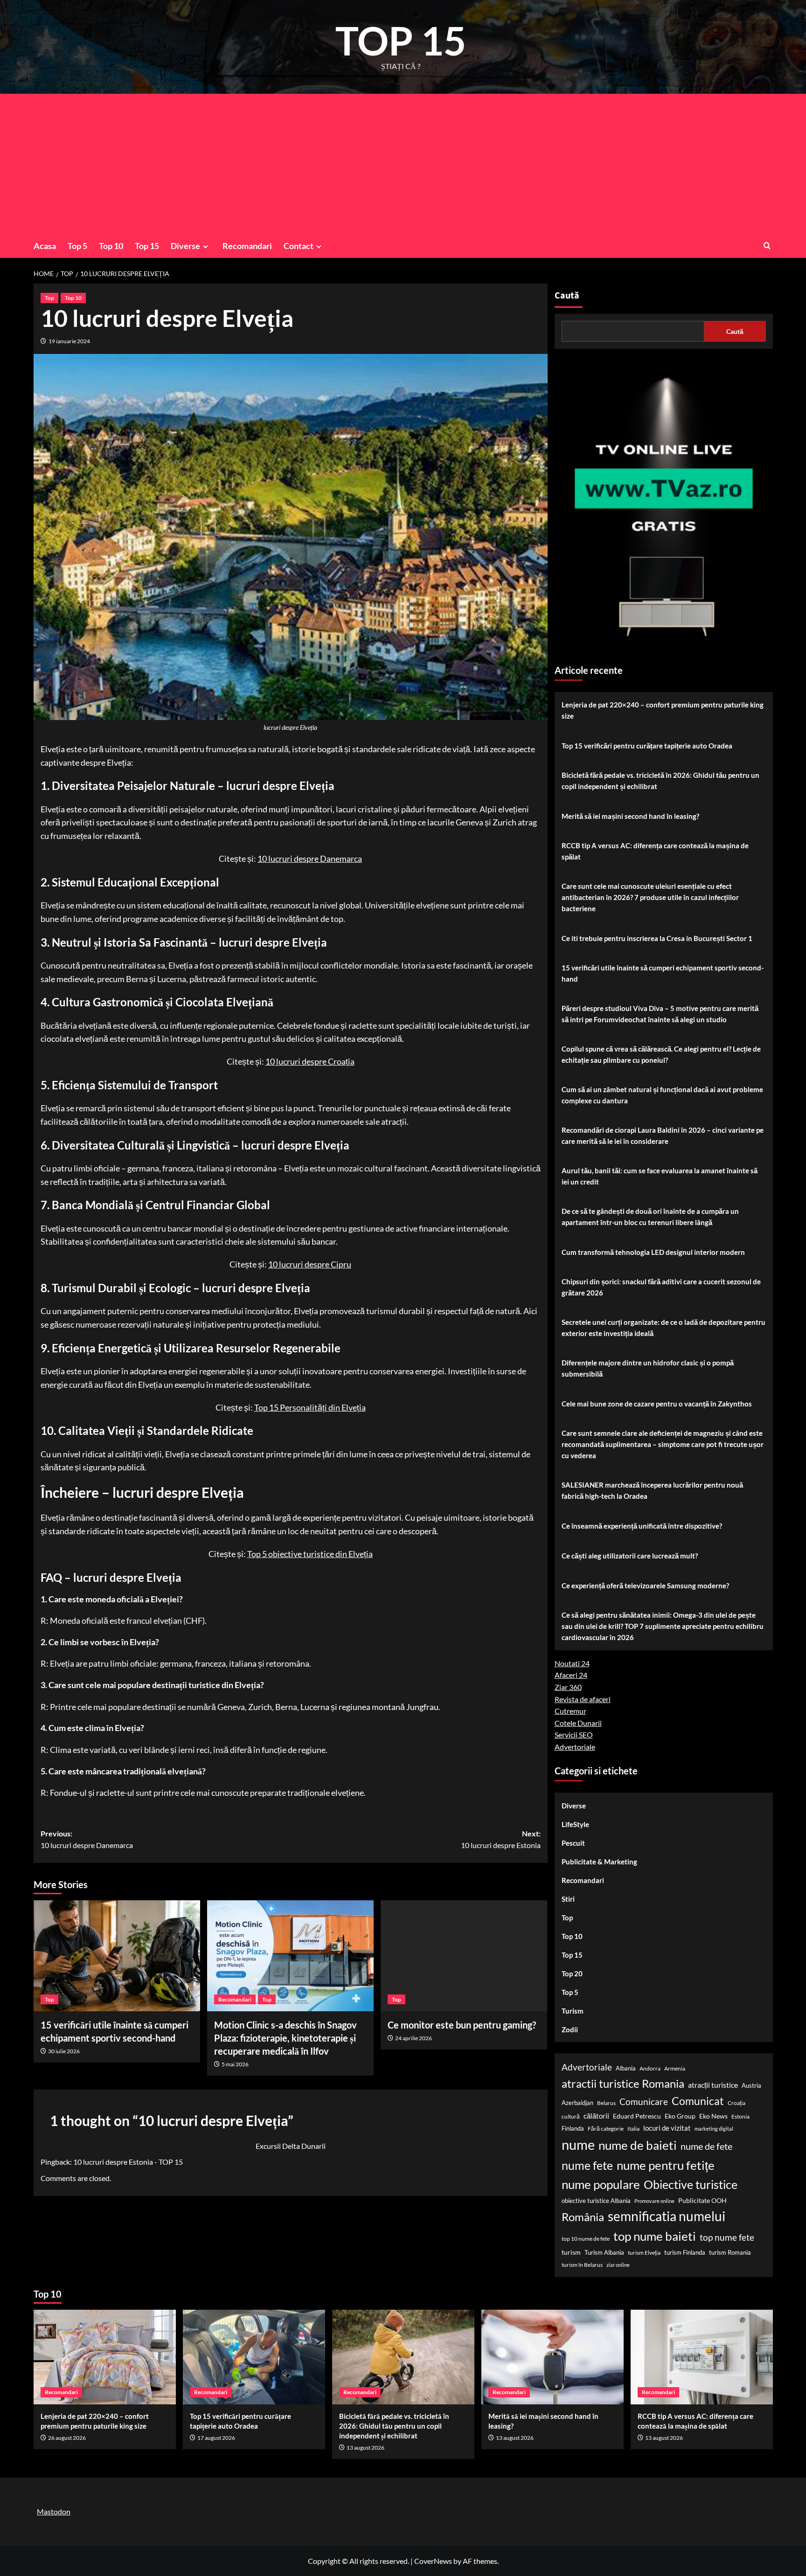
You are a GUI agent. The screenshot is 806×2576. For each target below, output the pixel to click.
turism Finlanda (685, 2252)
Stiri (568, 1899)
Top (49, 298)
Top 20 (572, 1974)
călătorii (596, 2116)
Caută (567, 296)
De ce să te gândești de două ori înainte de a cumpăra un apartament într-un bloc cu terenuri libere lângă (650, 1217)
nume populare (601, 2184)
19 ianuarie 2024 (69, 341)
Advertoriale (575, 1747)
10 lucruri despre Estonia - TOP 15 (128, 2162)
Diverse (185, 246)
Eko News (713, 2116)
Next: (501, 1839)
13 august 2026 (365, 2448)
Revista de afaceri (583, 1699)
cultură (571, 2116)
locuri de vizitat (667, 2128)
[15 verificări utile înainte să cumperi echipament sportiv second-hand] (117, 1956)
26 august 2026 (67, 2438)
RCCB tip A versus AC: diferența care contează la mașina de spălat (655, 851)
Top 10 (111, 246)
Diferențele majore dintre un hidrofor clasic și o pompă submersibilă (648, 1368)
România (583, 2217)
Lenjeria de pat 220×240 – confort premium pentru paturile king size (663, 710)
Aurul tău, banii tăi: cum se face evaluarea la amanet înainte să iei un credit (660, 1176)
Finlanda (573, 2128)
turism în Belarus (582, 2265)
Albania (626, 2068)
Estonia (740, 2116)
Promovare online (654, 2201)
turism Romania (730, 2252)
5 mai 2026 (235, 2064)
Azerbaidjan (577, 2103)
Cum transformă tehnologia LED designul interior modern (653, 1252)
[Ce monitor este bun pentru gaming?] (464, 1956)
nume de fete (706, 2146)
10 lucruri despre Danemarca (310, 859)
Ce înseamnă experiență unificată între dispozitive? (642, 1526)
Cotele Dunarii (578, 1723)
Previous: (87, 1839)
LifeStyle (575, 1824)
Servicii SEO (574, 1735)
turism (571, 2252)
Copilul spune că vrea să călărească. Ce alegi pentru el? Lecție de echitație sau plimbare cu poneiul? (661, 1054)
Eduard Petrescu (637, 2116)
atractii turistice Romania (623, 2083)
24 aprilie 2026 (413, 2038)
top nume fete (727, 2237)
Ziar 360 (568, 1687)
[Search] (767, 246)
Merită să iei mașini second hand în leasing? (630, 816)
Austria (751, 2085)
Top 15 (147, 246)
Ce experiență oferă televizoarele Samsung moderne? (645, 1586)
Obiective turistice (691, 2184)
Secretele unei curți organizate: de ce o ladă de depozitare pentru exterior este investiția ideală (664, 1328)
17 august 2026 (216, 2438)
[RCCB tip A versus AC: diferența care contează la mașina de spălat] (702, 2357)
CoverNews (433, 2561)
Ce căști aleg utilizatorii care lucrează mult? (630, 1556)
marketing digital (714, 2129)
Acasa (45, 246)
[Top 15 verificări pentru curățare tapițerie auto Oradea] (254, 2357)
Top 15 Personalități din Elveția (310, 1407)
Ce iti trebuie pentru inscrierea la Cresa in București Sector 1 (657, 938)
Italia (633, 2129)
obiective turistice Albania (596, 2201)
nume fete (587, 2165)
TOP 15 (401, 40)
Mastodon (54, 2511)
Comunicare (644, 2102)
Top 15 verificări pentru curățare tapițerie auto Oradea (647, 746)
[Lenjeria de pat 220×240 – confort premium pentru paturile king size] (105, 2357)
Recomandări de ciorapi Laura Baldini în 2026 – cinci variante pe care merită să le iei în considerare (663, 1136)
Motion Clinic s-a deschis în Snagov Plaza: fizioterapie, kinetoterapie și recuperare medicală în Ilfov (285, 2038)
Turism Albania (604, 2252)
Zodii (570, 2029)
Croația (737, 2103)
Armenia (675, 2068)
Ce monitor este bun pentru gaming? (462, 2025)
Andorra (650, 2068)
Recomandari (247, 246)
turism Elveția (644, 2253)
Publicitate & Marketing (599, 1862)
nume (578, 2144)
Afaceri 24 (571, 1675)
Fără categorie (606, 2129)
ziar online (618, 2265)
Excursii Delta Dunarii (291, 2146)
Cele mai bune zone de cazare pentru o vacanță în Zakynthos (657, 1404)
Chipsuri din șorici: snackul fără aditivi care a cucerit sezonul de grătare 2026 (661, 1287)
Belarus (606, 2103)
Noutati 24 (572, 1663)
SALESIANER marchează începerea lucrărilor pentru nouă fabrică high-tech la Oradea (652, 1490)
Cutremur (570, 1711)
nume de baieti (638, 2145)
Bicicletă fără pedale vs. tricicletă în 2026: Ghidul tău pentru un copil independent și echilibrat (660, 781)
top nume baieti (655, 2236)
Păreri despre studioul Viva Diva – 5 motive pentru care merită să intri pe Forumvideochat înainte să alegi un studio (660, 1014)
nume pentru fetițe (666, 2165)
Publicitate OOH (702, 2200)
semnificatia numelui (667, 2216)
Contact (299, 246)
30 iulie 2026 (64, 2051)
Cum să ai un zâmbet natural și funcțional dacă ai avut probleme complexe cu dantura (662, 1095)
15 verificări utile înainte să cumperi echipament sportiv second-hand (663, 973)
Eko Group (680, 2116)
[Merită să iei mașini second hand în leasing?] (552, 2357)
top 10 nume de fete (586, 2239)
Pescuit (573, 1843)
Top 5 (77, 246)
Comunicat (698, 2101)
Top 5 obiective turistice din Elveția (310, 1554)
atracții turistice (713, 2085)
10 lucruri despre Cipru (310, 1264)
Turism (573, 2011)
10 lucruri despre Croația (310, 1061)
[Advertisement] (403, 164)
